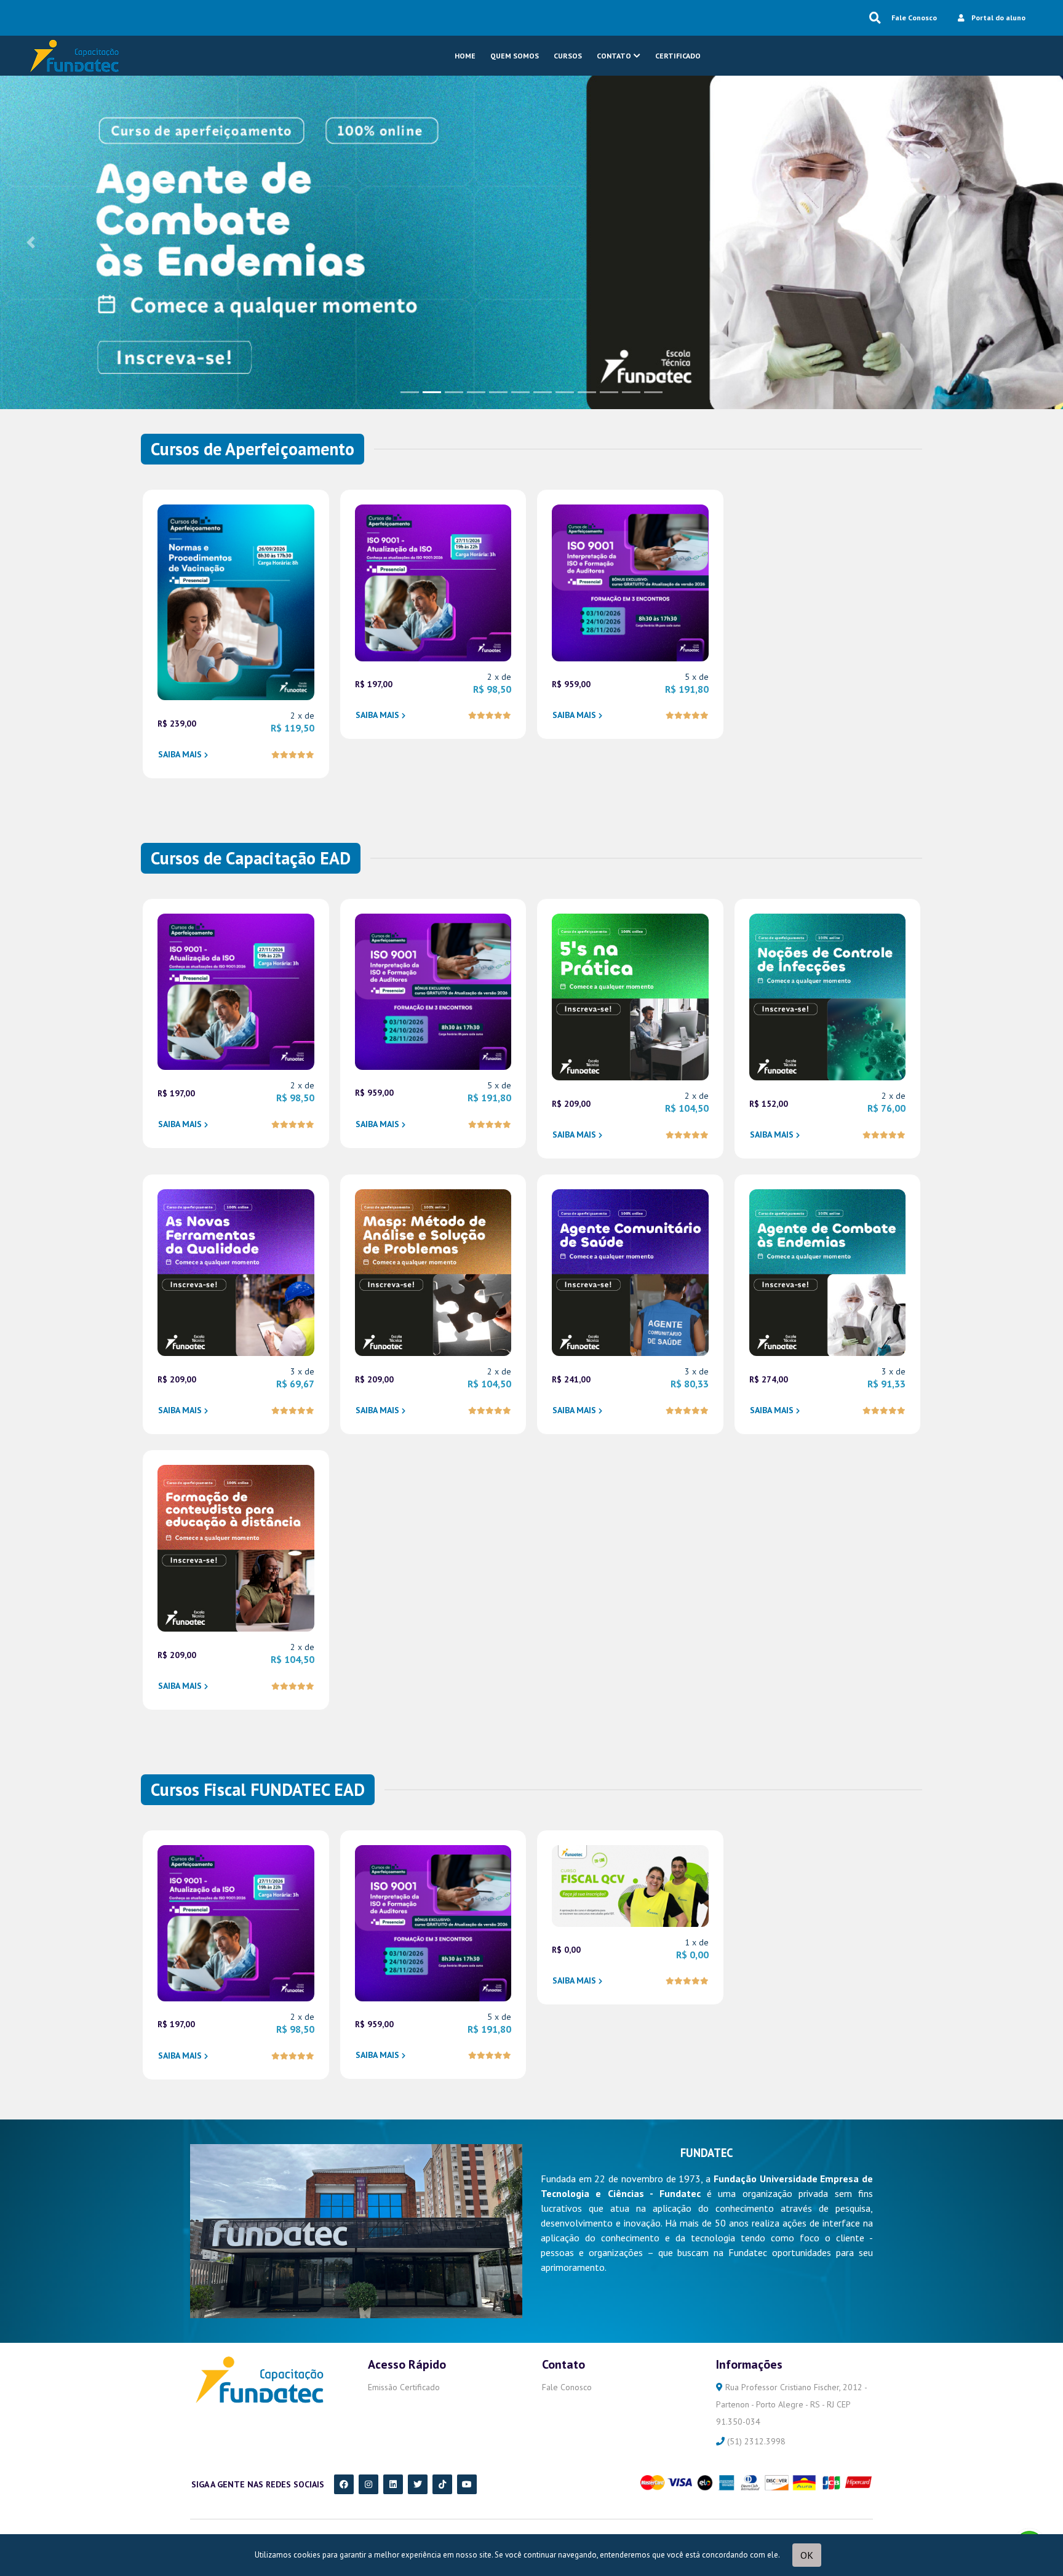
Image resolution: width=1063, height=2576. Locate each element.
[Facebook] (344, 2484)
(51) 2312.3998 (755, 2441)
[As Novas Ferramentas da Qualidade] (236, 1272)
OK (807, 2555)
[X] (418, 2484)
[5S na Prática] (630, 996)
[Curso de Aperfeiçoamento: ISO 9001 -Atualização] (433, 582)
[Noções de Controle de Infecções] (828, 996)
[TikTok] (442, 2484)
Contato (614, 56)
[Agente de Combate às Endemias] (531, 241)
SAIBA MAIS (180, 754)
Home (465, 56)
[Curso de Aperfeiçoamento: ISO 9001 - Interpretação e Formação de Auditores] (630, 582)
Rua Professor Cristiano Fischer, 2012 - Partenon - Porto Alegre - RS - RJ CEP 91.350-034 (791, 2404)
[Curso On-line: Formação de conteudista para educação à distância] (236, 1547)
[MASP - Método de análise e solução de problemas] (433, 1272)
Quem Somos (515, 56)
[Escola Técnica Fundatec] (73, 56)
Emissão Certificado (404, 2387)
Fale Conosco (914, 18)
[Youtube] (467, 2484)
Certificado (678, 56)
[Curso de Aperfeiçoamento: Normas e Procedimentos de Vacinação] (236, 601)
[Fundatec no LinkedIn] (393, 2484)
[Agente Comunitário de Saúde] (630, 1272)
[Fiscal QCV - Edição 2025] (630, 1884)
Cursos (568, 56)
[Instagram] (368, 2484)
